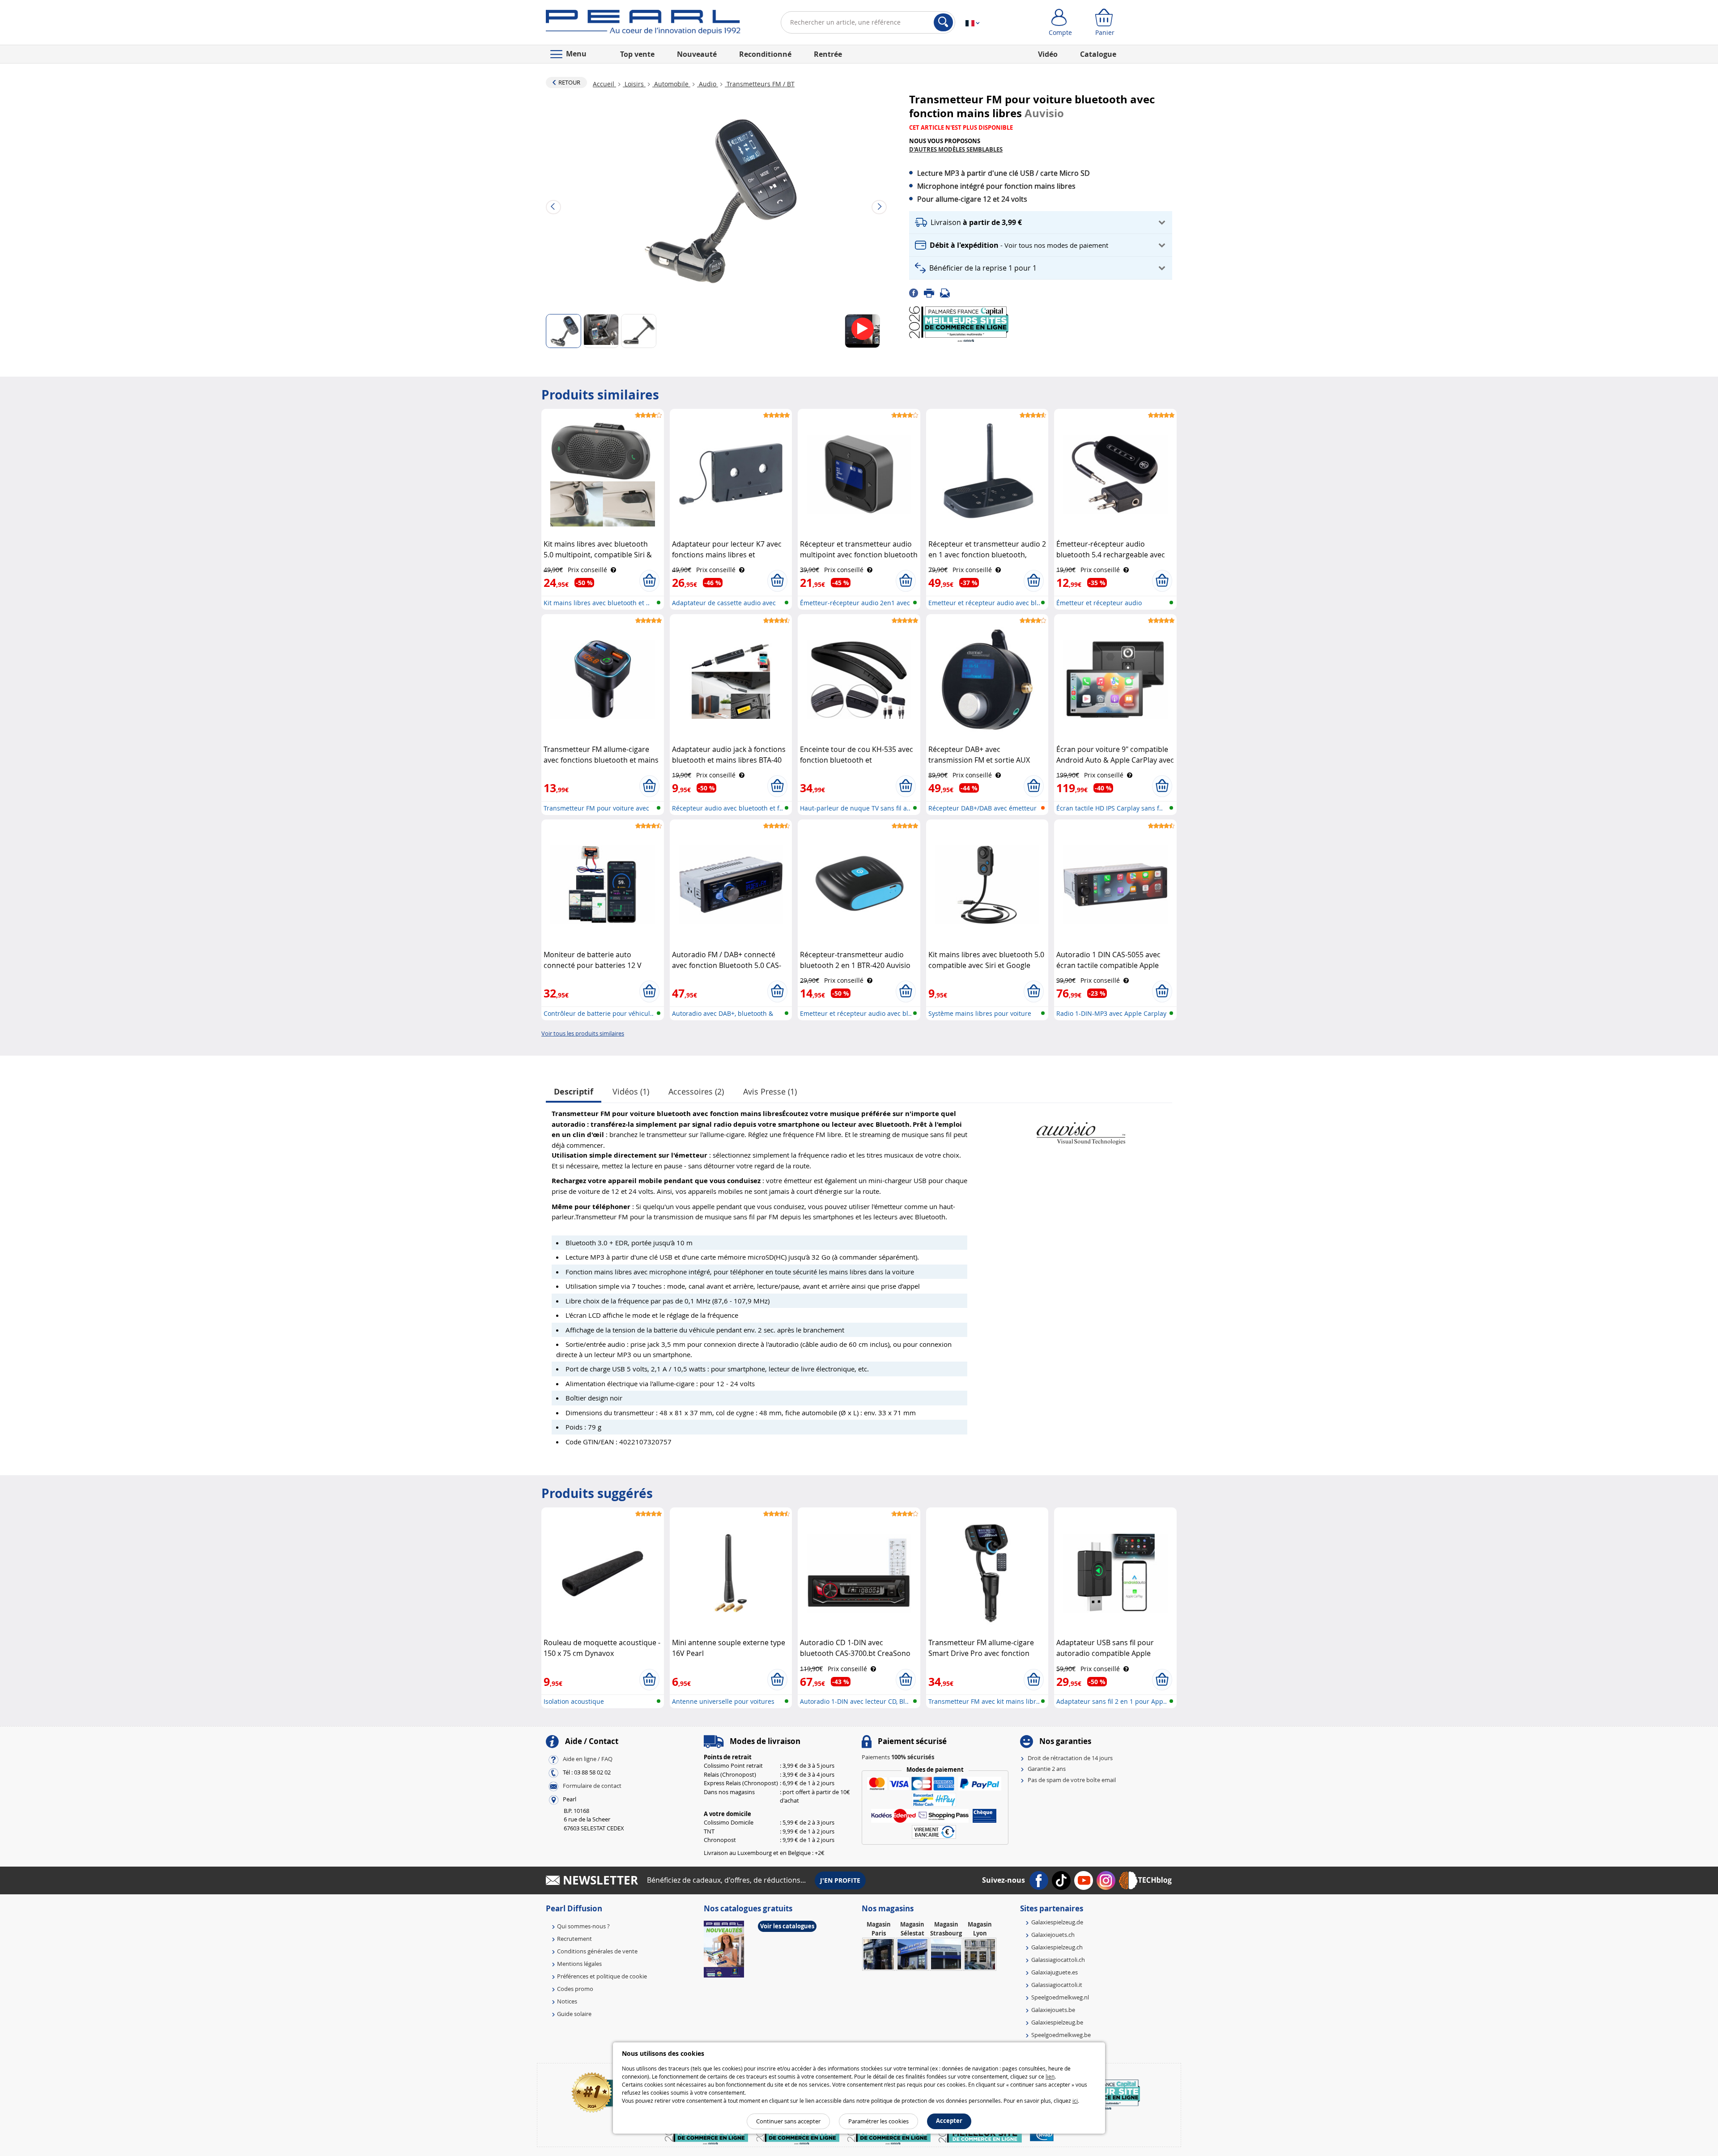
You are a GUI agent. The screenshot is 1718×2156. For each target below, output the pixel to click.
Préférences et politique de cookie (602, 1976)
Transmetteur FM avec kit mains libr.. (984, 1701)
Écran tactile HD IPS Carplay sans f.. (1110, 808)
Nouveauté (697, 54)
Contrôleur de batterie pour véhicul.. (599, 1013)
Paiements (898, 1757)
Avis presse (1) (770, 1091)
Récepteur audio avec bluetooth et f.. (727, 808)
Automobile (671, 84)
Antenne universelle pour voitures (723, 1701)
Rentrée (828, 54)
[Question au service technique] (948, 293)
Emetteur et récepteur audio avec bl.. (984, 603)
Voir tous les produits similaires (583, 1033)
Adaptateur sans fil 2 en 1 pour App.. (1112, 1701)
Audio (708, 84)
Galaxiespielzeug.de (1057, 1922)
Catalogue (1098, 54)
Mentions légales (579, 1964)
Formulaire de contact (592, 1786)
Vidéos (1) (631, 1091)
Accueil (604, 84)
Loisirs (634, 84)
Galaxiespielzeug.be (1057, 2022)
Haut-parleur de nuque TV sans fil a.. (855, 808)
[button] (1041, 223)
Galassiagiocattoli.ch (1058, 1960)
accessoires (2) (696, 1091)
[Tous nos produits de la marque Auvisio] (1080, 1129)
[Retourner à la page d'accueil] (643, 24)
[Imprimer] (932, 293)
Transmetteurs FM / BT (760, 84)
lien (1050, 2076)
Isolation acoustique (574, 1701)
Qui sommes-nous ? (583, 1926)
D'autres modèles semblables (956, 149)
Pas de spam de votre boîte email (1072, 1780)
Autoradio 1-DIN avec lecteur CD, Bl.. (854, 1701)
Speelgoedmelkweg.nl (1060, 1997)
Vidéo (1048, 54)
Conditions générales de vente (597, 1951)
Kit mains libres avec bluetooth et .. (597, 603)
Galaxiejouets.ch (1053, 1935)
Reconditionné (765, 54)
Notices (567, 2001)
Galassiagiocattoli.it (1057, 1985)
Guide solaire (574, 2014)
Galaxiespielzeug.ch (1057, 1947)
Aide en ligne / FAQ (588, 1759)
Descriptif (574, 1092)
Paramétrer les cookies (878, 2121)
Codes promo (575, 1989)
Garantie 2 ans (1047, 1769)
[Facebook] (916, 293)
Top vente (637, 54)
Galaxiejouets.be (1053, 2010)
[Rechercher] (943, 22)
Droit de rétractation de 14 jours (1070, 1758)
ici (1075, 2101)
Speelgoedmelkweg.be (1061, 2035)
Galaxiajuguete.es (1055, 1972)
